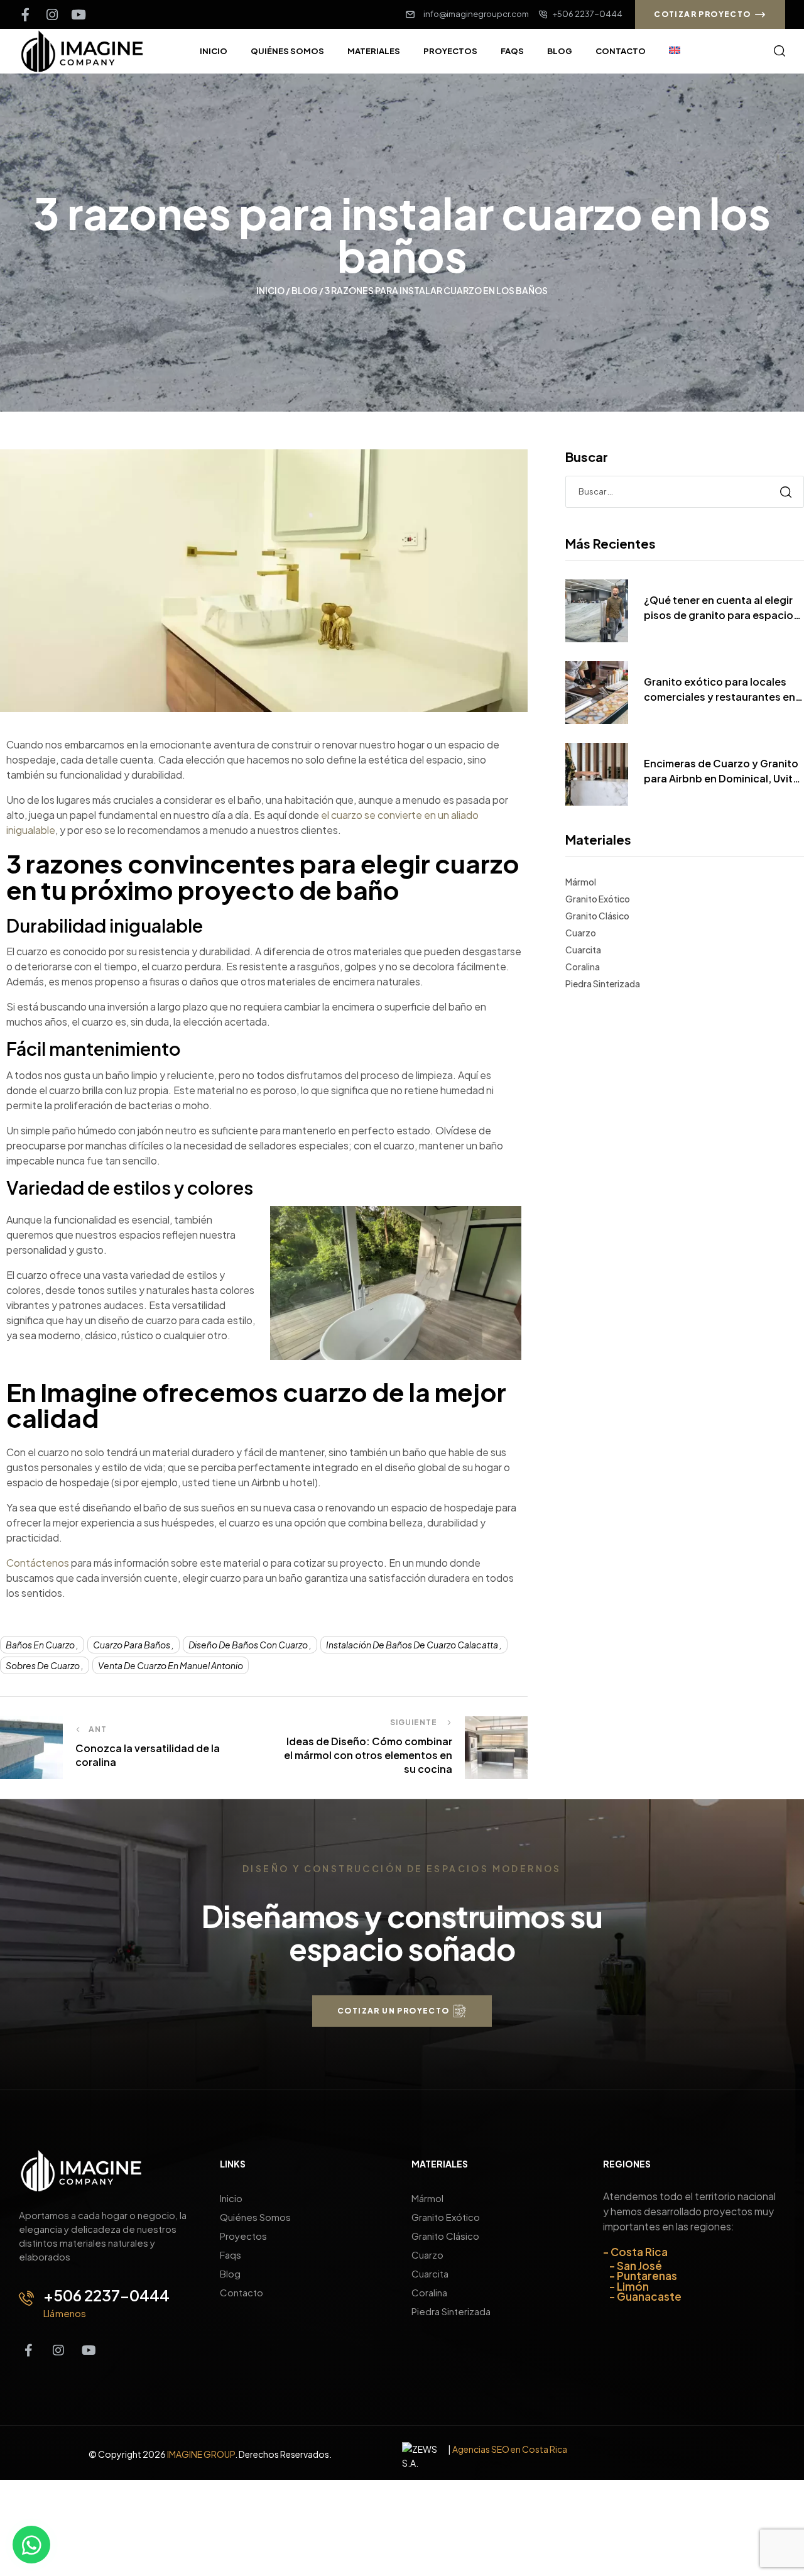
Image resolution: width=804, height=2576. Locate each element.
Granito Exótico (598, 899)
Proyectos (243, 2236)
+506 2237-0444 (106, 2295)
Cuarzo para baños (132, 1645)
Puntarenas (647, 2276)
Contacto (242, 2292)
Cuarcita (583, 950)
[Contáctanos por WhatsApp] (31, 2545)
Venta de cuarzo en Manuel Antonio (171, 1665)
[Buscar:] (685, 491)
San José (639, 2265)
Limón (633, 2286)
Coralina (583, 967)
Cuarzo (581, 933)
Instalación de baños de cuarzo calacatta (412, 1645)
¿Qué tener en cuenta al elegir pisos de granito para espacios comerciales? (721, 608)
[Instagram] (52, 15)
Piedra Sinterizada (603, 984)
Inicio (270, 290)
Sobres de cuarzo (43, 1665)
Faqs (231, 2255)
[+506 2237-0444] (26, 2298)
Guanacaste (649, 2296)
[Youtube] (78, 15)
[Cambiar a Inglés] (675, 51)
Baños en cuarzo (40, 1645)
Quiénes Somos (255, 2217)
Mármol (581, 882)
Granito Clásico (597, 916)
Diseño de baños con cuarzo (248, 1645)
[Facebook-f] (25, 15)
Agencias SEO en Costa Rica (510, 2448)
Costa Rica (639, 2252)
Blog (305, 290)
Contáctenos (38, 1563)
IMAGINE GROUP (201, 2454)
